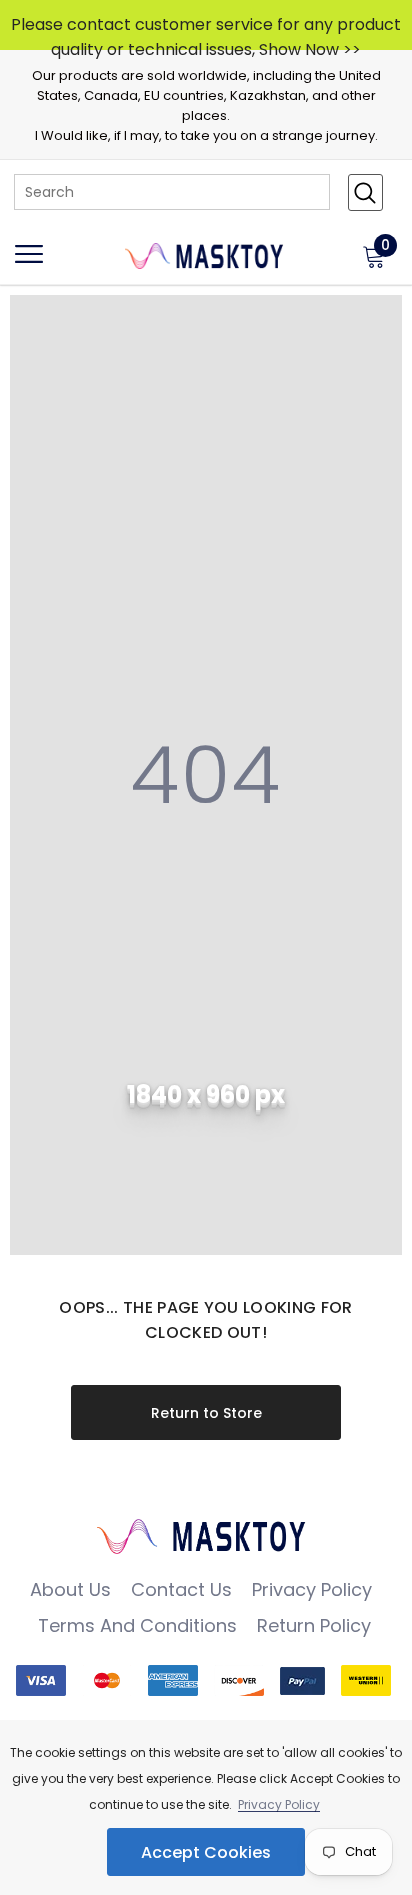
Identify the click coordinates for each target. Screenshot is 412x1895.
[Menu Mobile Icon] (29, 263)
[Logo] (205, 254)
